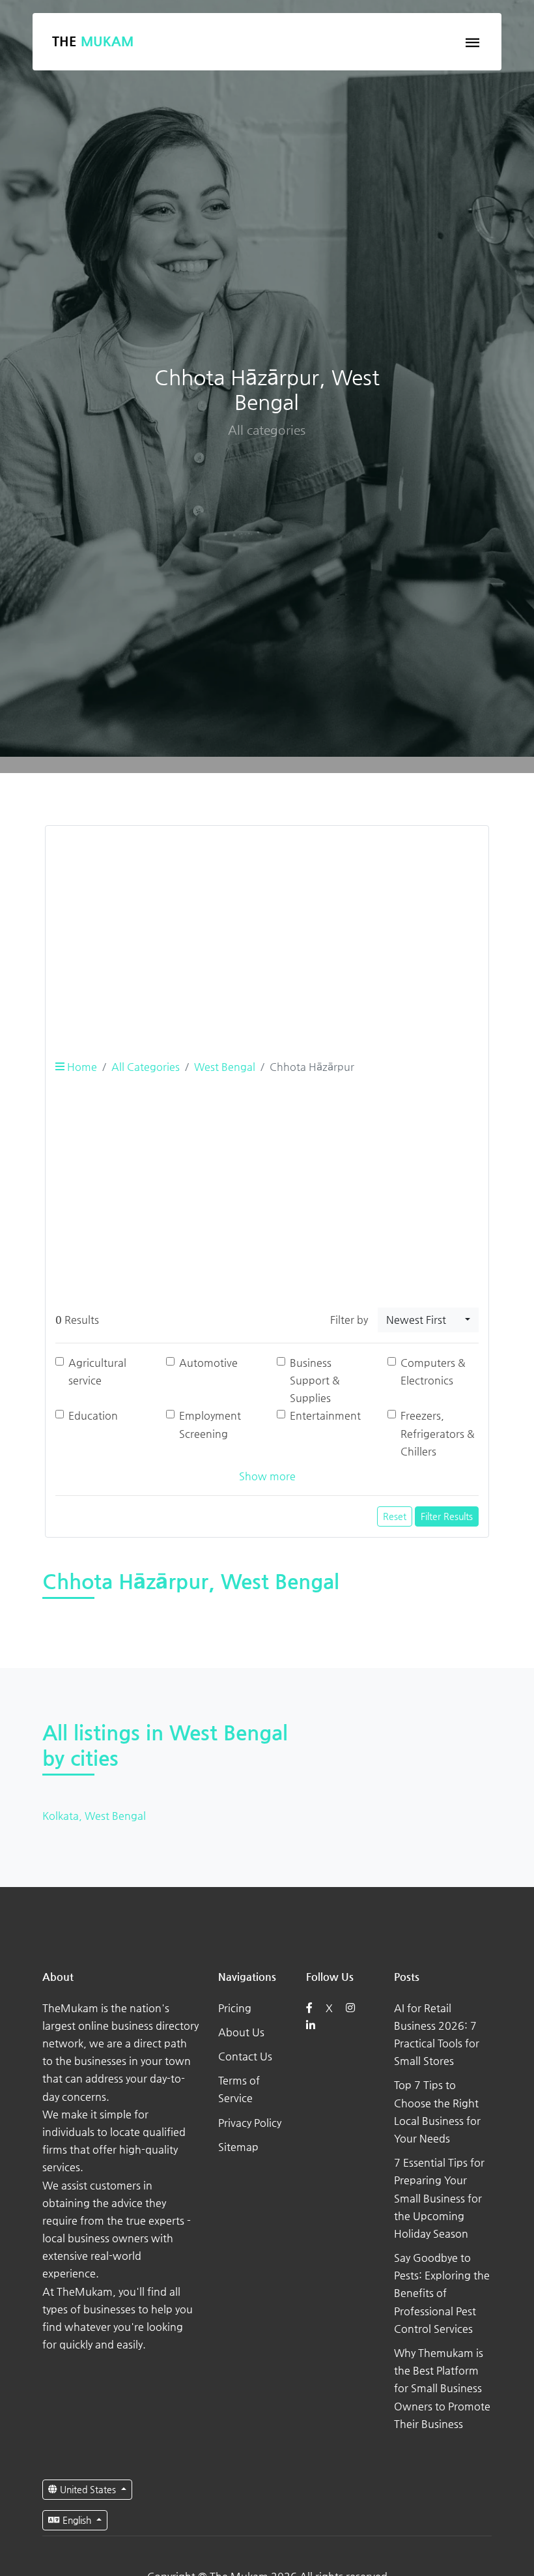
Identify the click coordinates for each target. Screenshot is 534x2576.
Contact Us (245, 2056)
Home (81, 1067)
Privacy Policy (250, 2123)
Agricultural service (97, 1371)
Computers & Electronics (433, 1371)
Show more (267, 1476)
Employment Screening (210, 1424)
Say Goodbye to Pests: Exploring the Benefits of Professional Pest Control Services (442, 2293)
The (93, 41)
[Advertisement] (267, 928)
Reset (395, 1516)
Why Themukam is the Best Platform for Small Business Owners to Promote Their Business (442, 2388)
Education (93, 1415)
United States (88, 2489)
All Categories (146, 1067)
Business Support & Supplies (315, 1380)
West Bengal (225, 1067)
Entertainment (325, 1415)
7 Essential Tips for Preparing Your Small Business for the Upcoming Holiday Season (439, 2198)
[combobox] (428, 1320)
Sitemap (238, 2147)
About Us (241, 2032)
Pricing (235, 2008)
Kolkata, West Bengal (94, 1816)
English (77, 2520)
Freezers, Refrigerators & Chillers (438, 1433)
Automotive (208, 1363)
